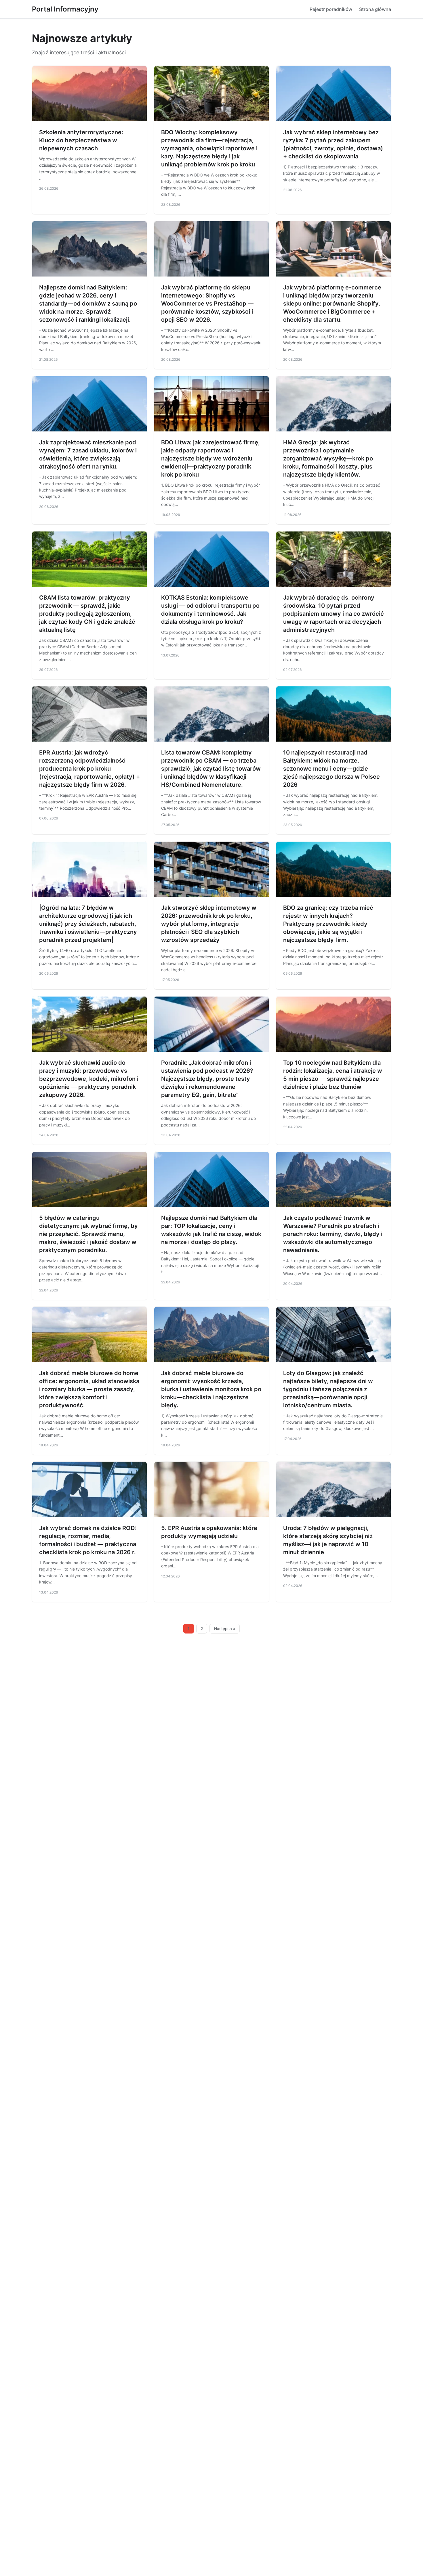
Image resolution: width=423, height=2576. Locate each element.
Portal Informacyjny (65, 9)
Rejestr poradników (331, 9)
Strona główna (375, 9)
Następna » (225, 1629)
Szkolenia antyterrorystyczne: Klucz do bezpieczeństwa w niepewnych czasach (81, 140)
